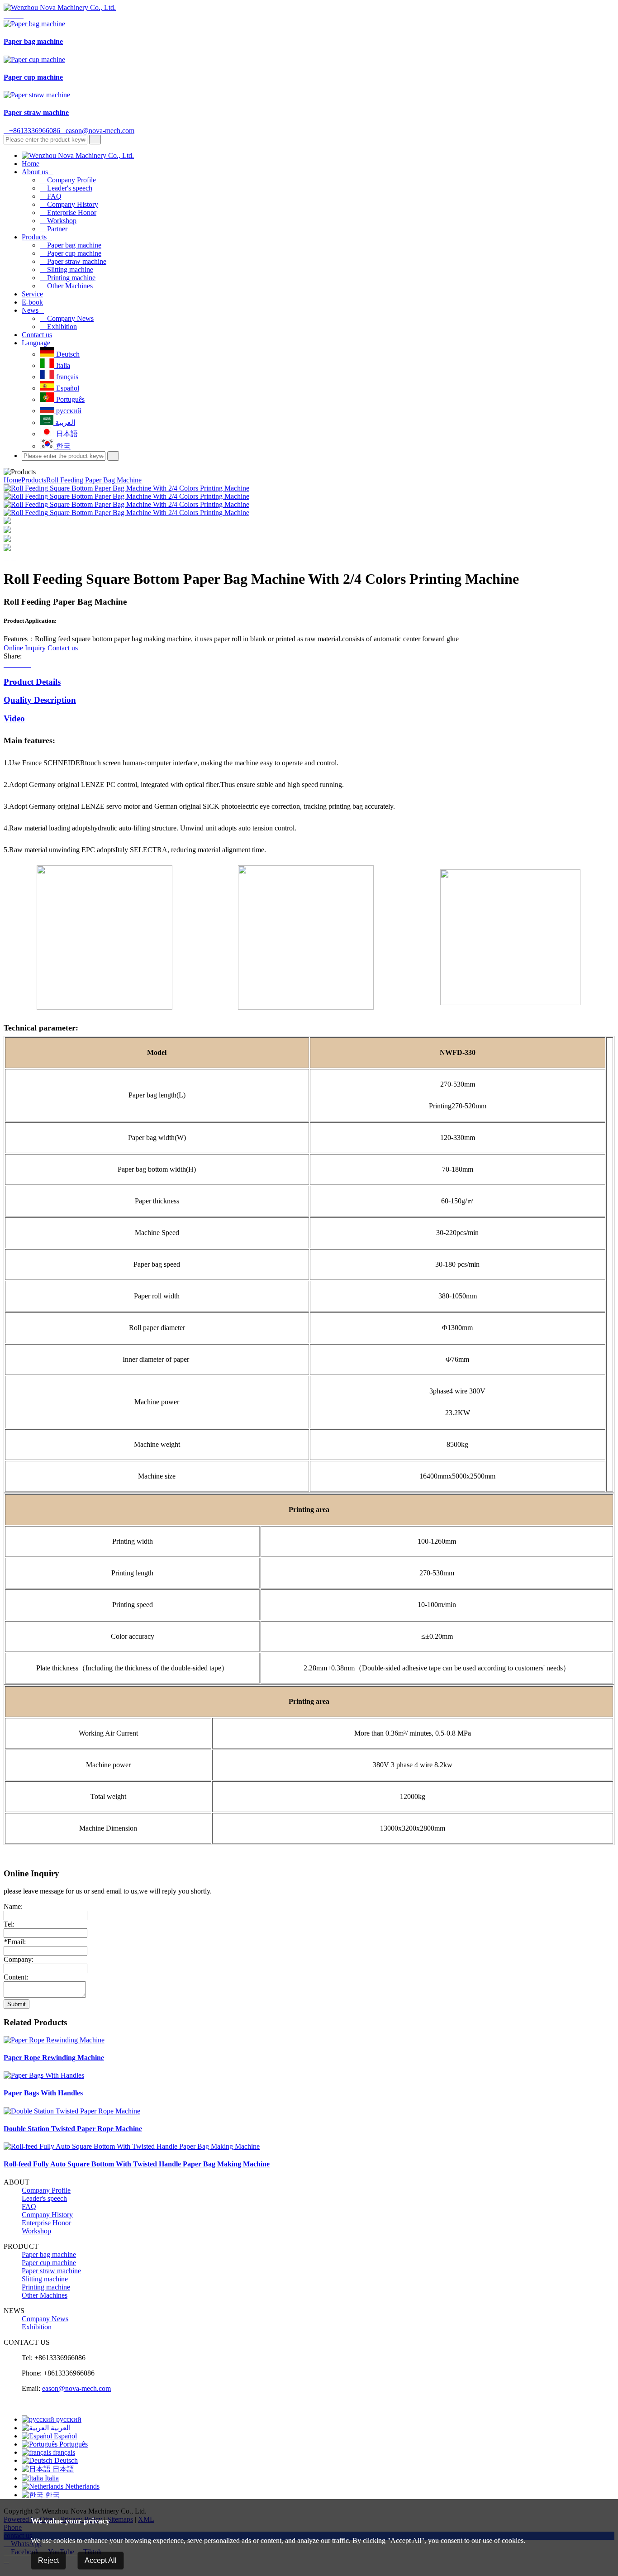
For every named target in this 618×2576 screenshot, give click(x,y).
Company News (67, 318)
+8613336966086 (32, 131)
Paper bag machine (71, 245)
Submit (17, 2004)
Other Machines (66, 286)
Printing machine (68, 278)
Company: (19, 1959)
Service (32, 294)
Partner (54, 229)
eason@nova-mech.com (97, 131)
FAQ (51, 196)
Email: (15, 1942)
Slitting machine (67, 270)
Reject (48, 2560)
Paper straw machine (73, 261)
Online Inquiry (25, 648)
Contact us (37, 335)
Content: (16, 1977)
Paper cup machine (71, 253)
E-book (32, 302)
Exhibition (58, 327)
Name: (13, 1906)
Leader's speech (66, 188)
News (33, 310)
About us (38, 172)
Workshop (58, 221)
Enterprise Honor (68, 212)
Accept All (101, 2560)
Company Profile (68, 180)
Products (37, 237)
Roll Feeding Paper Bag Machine (94, 480)
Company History (69, 204)
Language (36, 343)
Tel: (9, 1924)
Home (31, 164)
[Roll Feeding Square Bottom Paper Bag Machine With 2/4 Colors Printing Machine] (126, 488)
